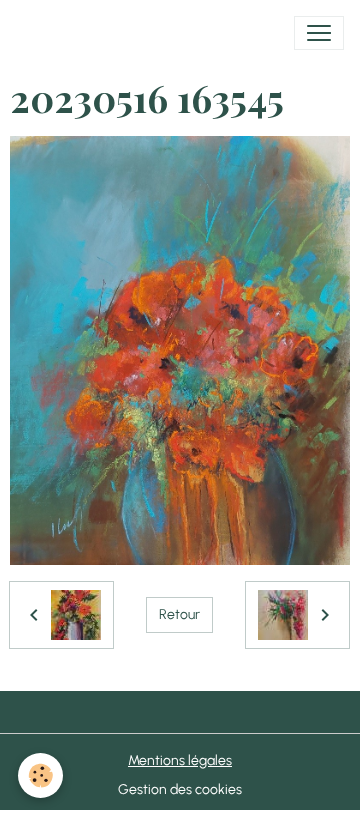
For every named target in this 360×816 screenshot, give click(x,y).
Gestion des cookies (180, 789)
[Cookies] (40, 775)
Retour (179, 614)
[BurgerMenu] (319, 33)
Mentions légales (180, 760)
